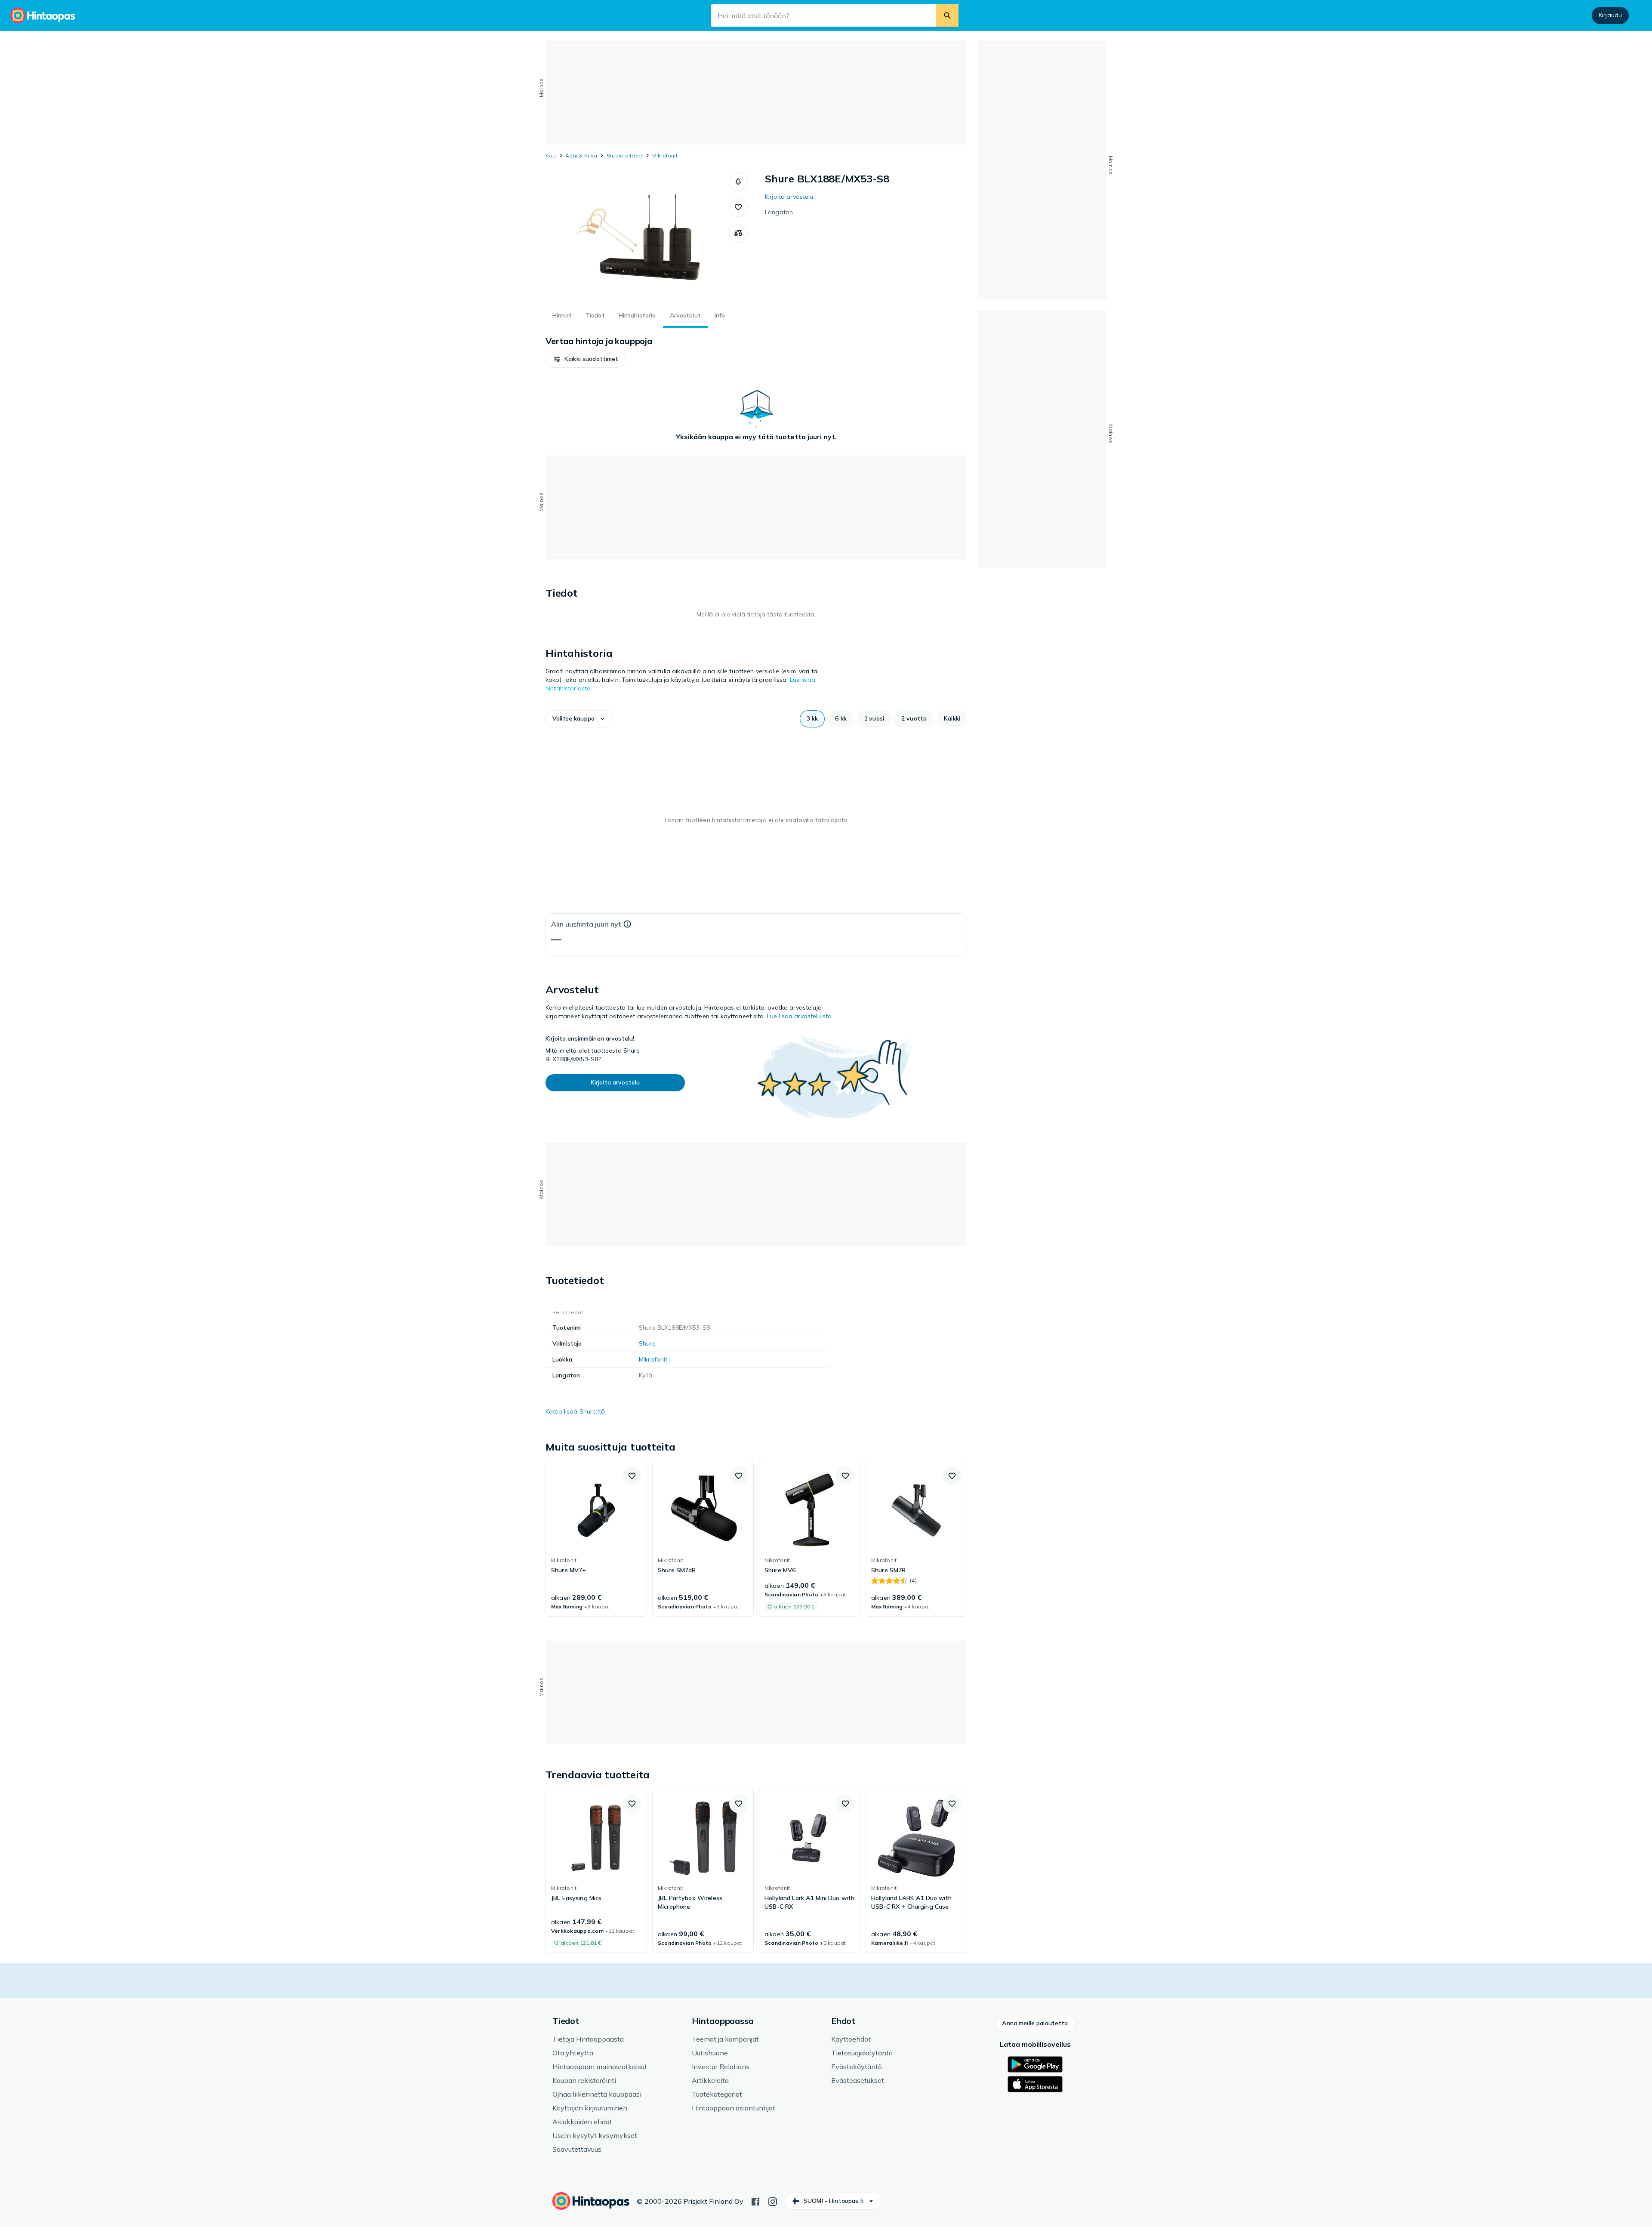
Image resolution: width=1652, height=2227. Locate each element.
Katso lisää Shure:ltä (575, 1411)
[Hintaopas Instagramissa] (773, 2201)
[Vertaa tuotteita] (738, 233)
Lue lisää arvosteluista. (800, 1016)
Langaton (779, 212)
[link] (596, 1539)
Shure (647, 1343)
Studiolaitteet (624, 156)
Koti (551, 156)
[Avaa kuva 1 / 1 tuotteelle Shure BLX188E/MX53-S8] (637, 237)
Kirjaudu (1610, 15)
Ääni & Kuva (581, 156)
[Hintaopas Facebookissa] (755, 2201)
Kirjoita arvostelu (789, 197)
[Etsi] (947, 15)
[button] (738, 182)
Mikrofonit (665, 156)
